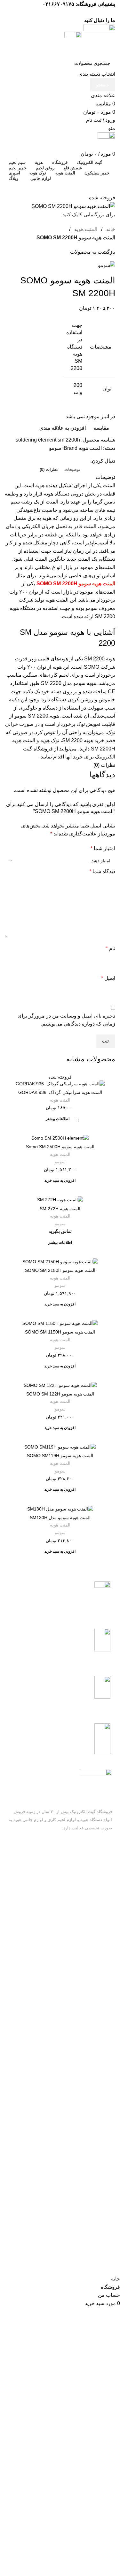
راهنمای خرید (100, 1890)
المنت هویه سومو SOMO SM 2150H (60, 1270)
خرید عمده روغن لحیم (92, 1934)
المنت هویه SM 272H (60, 1209)
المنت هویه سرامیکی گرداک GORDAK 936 (60, 1092)
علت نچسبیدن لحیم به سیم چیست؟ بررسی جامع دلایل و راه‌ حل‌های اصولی (64, 2061)
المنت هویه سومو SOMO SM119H (60, 1456)
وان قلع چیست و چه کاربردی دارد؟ (61, 1973)
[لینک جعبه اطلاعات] (60, 1600)
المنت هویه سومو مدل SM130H (60, 1518)
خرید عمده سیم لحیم (93, 1923)
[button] (60, 1182)
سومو (60, 1162)
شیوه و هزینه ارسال (93, 1912)
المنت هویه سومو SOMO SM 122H (60, 1394)
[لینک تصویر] (96, 1784)
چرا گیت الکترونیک (94, 1945)
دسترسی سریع (98, 1879)
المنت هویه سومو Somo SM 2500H (60, 1147)
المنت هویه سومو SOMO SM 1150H (60, 1332)
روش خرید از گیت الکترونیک (85, 1901)
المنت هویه (60, 1100)
